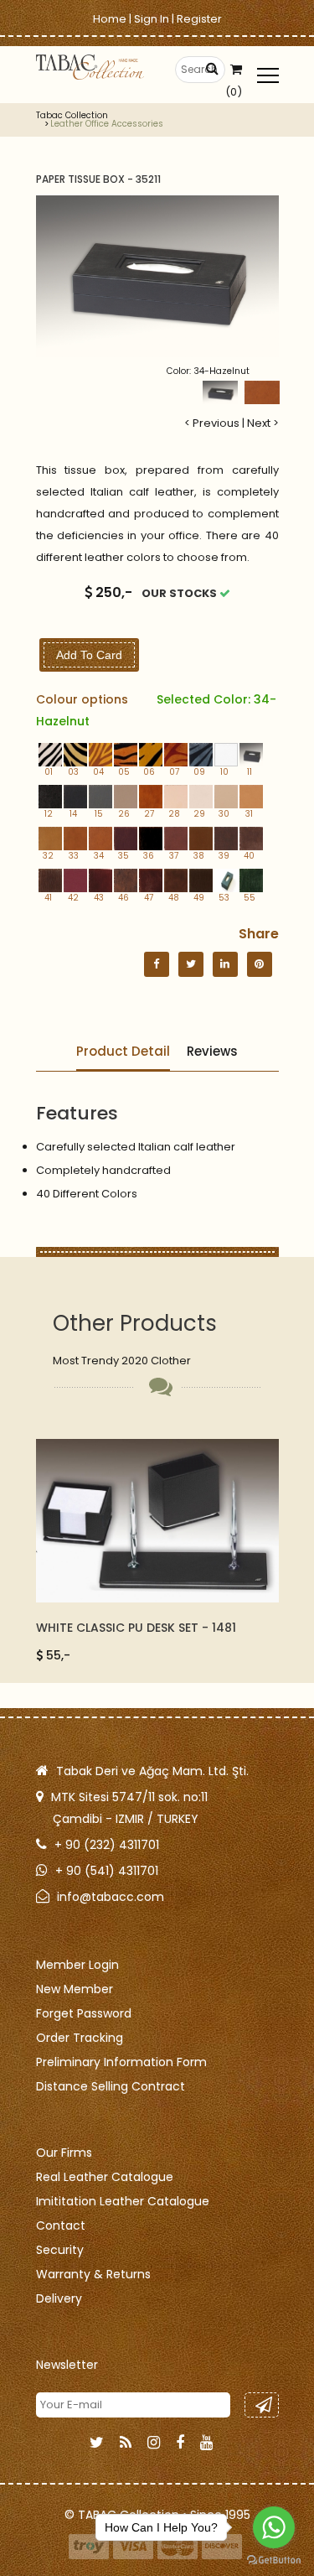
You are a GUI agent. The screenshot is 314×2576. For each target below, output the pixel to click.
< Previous (212, 423)
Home (110, 19)
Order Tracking (80, 2038)
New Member (75, 1989)
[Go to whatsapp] (274, 2527)
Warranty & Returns (93, 2274)
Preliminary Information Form (121, 2062)
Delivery (59, 2298)
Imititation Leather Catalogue (123, 2201)
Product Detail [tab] (123, 1051)
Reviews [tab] (212, 1051)
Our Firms (64, 2153)
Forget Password (84, 2013)
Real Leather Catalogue (105, 2177)
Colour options (156, 710)
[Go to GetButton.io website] (274, 2559)
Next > (263, 423)
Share (259, 934)
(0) (234, 92)
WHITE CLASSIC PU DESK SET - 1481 (136, 1628)
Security (60, 2250)
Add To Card (89, 655)
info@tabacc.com (111, 1897)
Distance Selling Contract (111, 2086)
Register (199, 19)
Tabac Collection (72, 116)
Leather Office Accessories (107, 124)
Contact (61, 2225)
